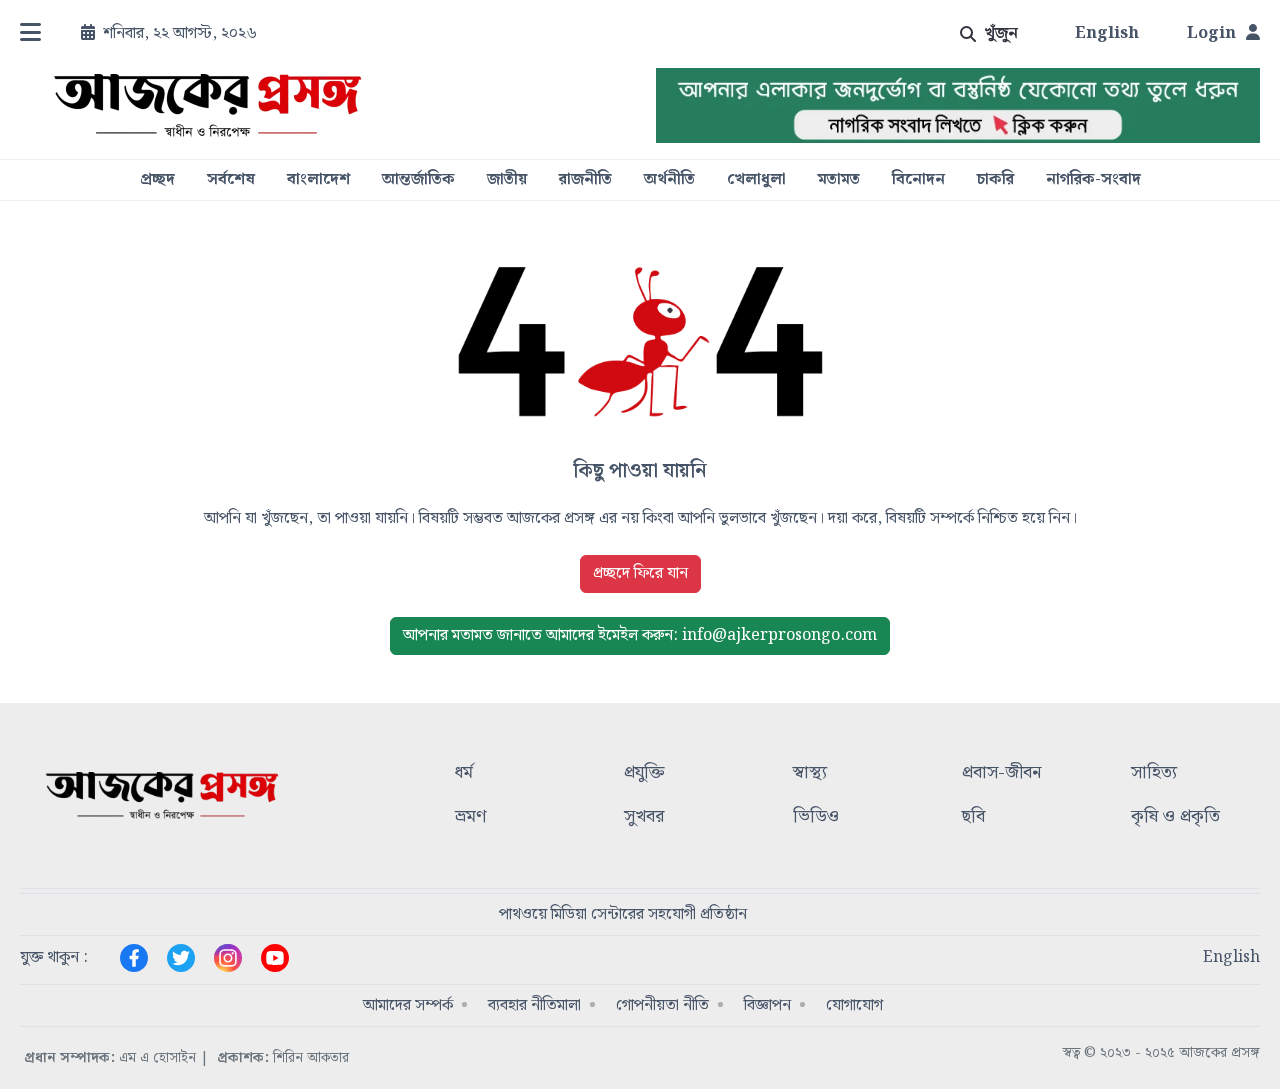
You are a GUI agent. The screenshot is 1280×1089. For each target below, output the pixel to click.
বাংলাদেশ (318, 180)
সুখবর (644, 817)
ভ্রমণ (470, 817)
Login (1211, 34)
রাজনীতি (585, 180)
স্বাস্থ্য (810, 773)
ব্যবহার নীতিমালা (534, 1005)
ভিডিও (816, 817)
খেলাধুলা (756, 180)
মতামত (839, 180)
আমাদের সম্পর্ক (408, 1005)
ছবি (973, 817)
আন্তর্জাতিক (418, 180)
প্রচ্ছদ (157, 180)
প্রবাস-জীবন (1001, 773)
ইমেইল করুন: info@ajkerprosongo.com (640, 635)
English (1107, 34)
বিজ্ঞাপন (767, 1005)
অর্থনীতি (669, 180)
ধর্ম (464, 773)
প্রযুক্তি (644, 773)
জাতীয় (507, 180)
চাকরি (995, 180)
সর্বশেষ (231, 180)
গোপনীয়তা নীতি (662, 1005)
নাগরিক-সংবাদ (1093, 180)
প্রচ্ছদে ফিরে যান (640, 573)
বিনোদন (918, 180)
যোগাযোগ (854, 1005)
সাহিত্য (1154, 773)
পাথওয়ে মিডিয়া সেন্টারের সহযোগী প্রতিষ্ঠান (623, 914)
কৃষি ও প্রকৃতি (1175, 817)
